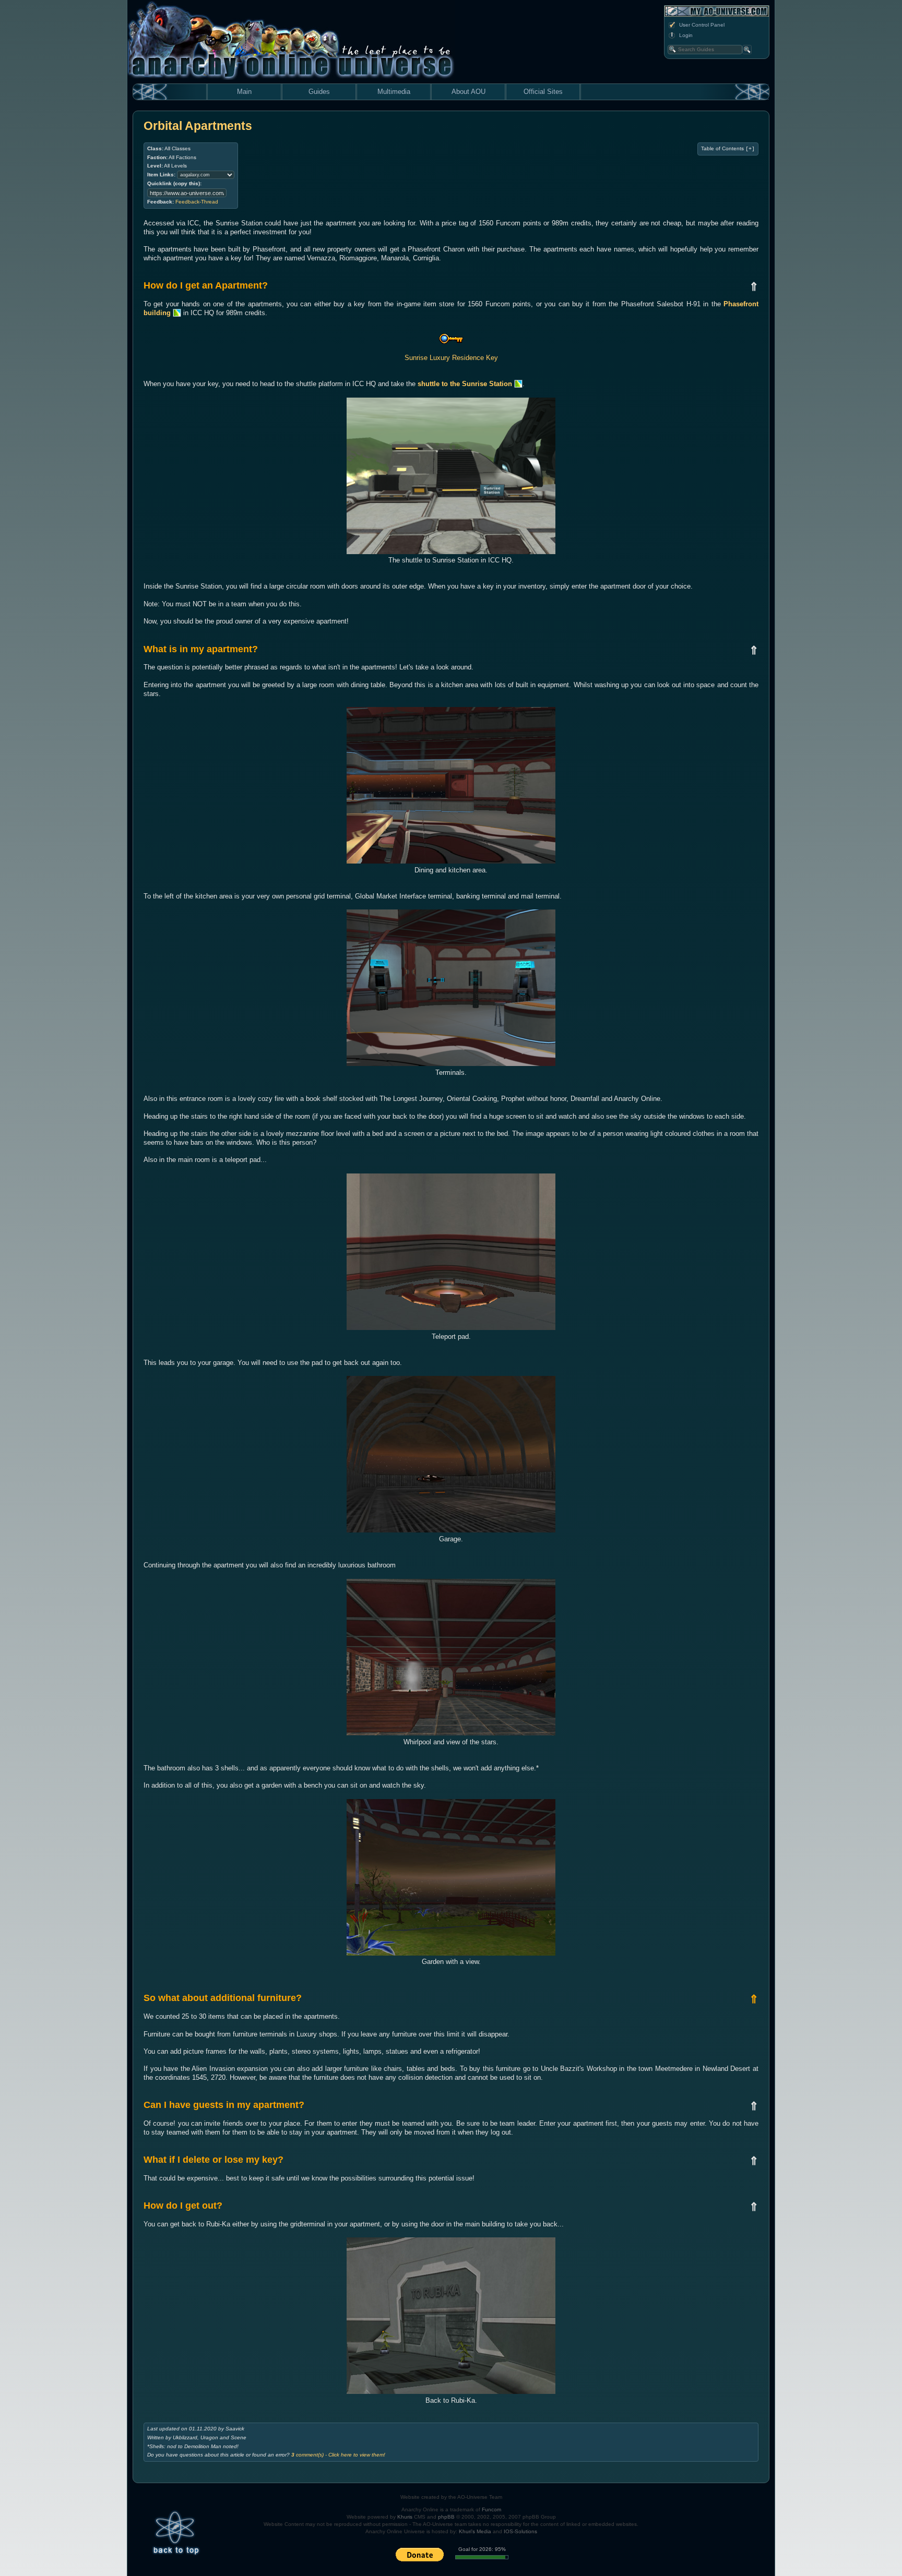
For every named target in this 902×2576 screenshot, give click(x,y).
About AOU (468, 92)
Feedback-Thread (197, 202)
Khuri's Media (475, 2531)
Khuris (405, 2517)
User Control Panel (702, 25)
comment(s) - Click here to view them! (338, 2455)
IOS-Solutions (520, 2531)
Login (686, 35)
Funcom (491, 2509)
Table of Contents (728, 149)
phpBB (446, 2517)
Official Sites (543, 92)
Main (244, 92)
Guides (319, 92)
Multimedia (394, 92)
